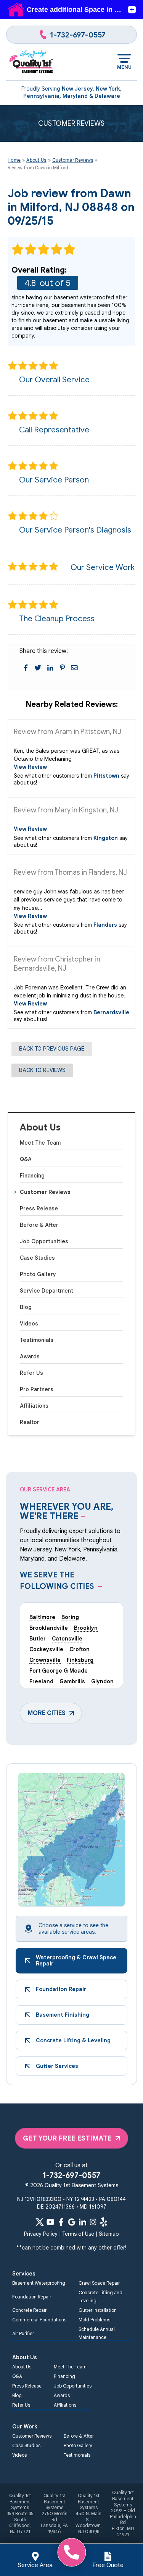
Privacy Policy (41, 2234)
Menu (124, 67)
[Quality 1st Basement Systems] (31, 62)
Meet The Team (40, 1143)
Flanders (105, 925)
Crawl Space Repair (99, 2283)
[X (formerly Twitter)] (40, 2222)
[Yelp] (104, 2222)
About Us (40, 1128)
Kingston (106, 838)
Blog (26, 1307)
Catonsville (67, 1639)
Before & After (39, 1225)
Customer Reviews (45, 1192)
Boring (70, 1617)
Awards (30, 1356)
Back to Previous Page (52, 1049)
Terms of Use (78, 2234)
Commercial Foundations (39, 2320)
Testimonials (37, 1340)
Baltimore (42, 1617)
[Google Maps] (72, 2222)
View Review (30, 767)
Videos (29, 1324)
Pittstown (106, 776)
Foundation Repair (32, 2297)
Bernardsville (111, 1012)
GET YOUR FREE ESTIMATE (67, 2138)
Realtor (30, 1422)
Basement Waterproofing (39, 2283)
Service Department (47, 1291)
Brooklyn (86, 1628)
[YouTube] (50, 2222)
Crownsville (45, 1660)
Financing (32, 1176)
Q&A (26, 1159)
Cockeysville (46, 1649)
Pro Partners (37, 1389)
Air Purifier (23, 2333)
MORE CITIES (47, 1713)
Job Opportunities (44, 1241)
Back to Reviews (42, 1070)
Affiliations (34, 1406)
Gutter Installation (98, 2310)
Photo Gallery (38, 1274)
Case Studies (37, 1258)
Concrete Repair (29, 2310)
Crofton (80, 1649)
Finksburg (80, 1660)
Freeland (41, 1681)
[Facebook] (61, 2222)
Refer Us (31, 1373)
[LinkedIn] (82, 2222)
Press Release (39, 1208)
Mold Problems (94, 2320)
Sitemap (109, 2234)
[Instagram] (93, 2222)
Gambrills (72, 1681)
